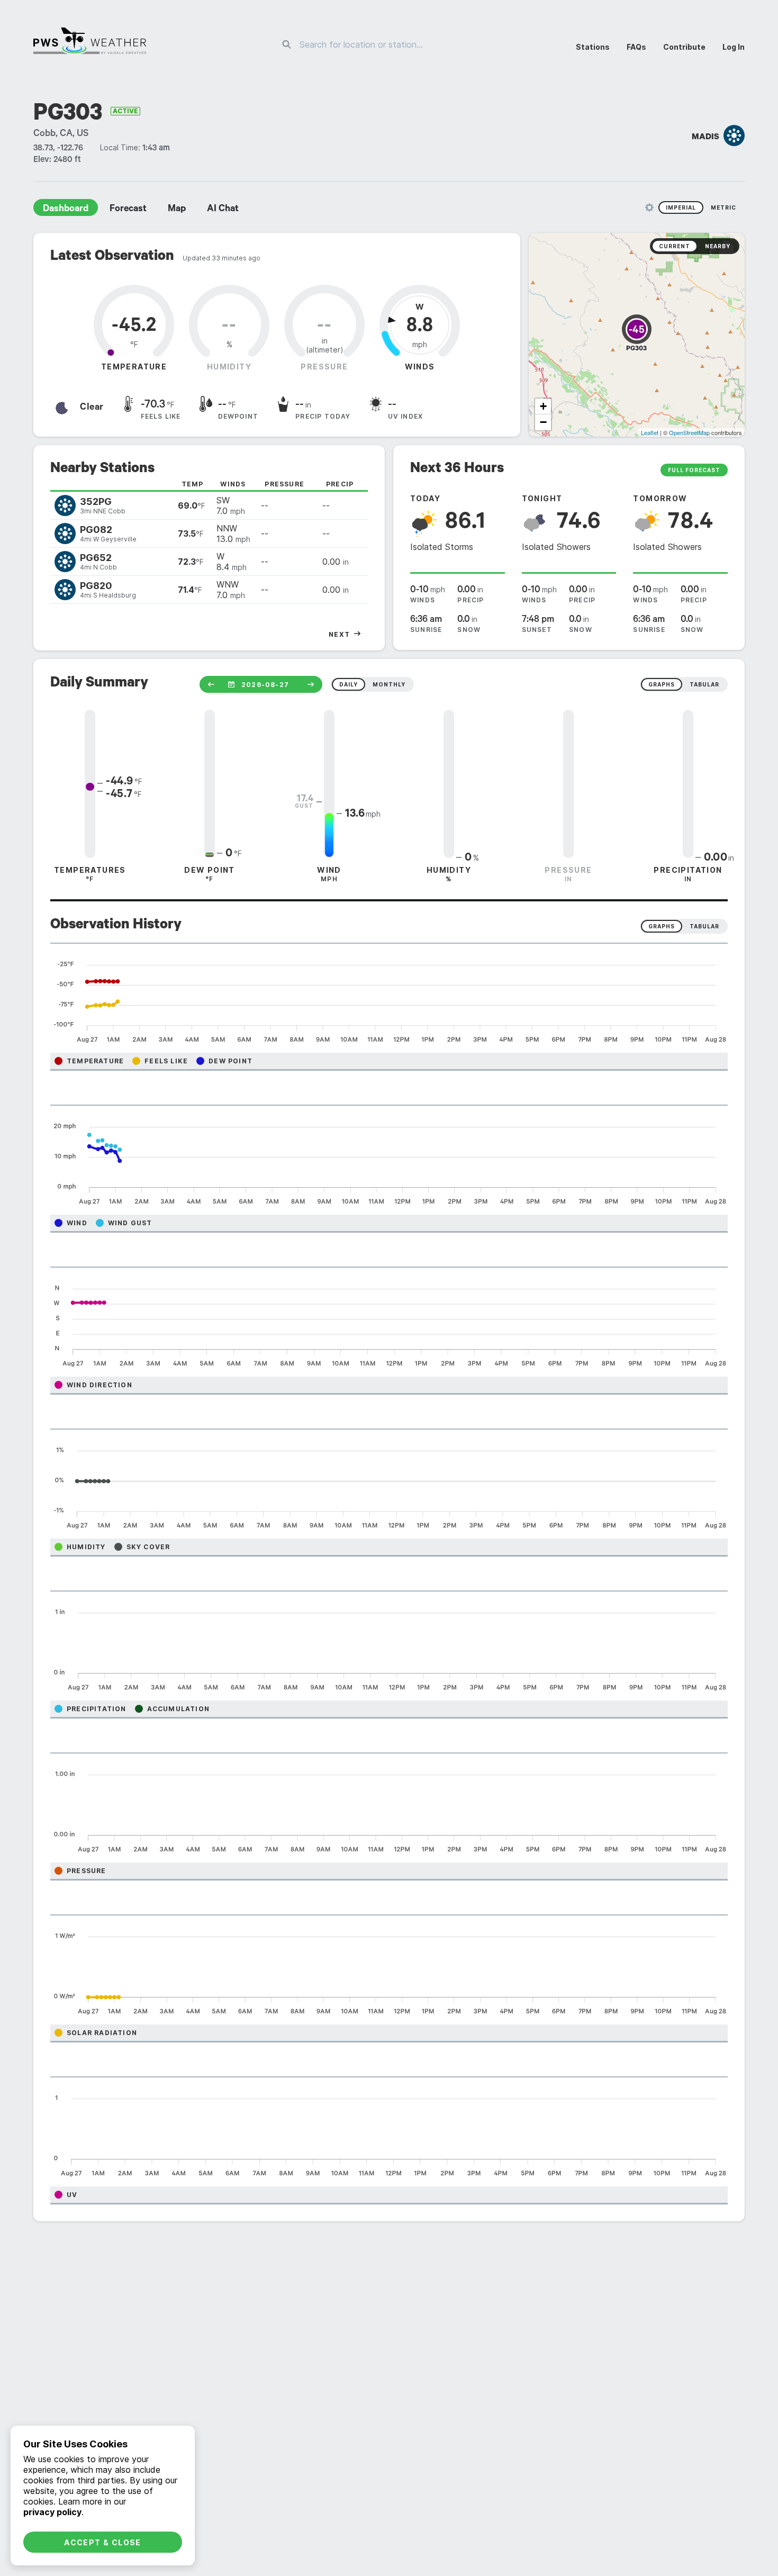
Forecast (128, 210)
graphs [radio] (662, 684)
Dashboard (66, 210)
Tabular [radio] (704, 926)
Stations (593, 47)
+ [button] (543, 406)
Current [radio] (675, 246)
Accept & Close (103, 2542)
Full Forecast (694, 470)
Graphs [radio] (662, 926)
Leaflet (650, 432)
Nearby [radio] (718, 246)
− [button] (543, 422)
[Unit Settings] (649, 207)
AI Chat (223, 210)
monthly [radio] (389, 684)
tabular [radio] (704, 684)
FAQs (636, 47)
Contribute (684, 47)
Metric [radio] (723, 207)
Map (177, 210)
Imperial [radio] (681, 207)
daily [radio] (349, 684)
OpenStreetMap (689, 432)
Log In (734, 47)
